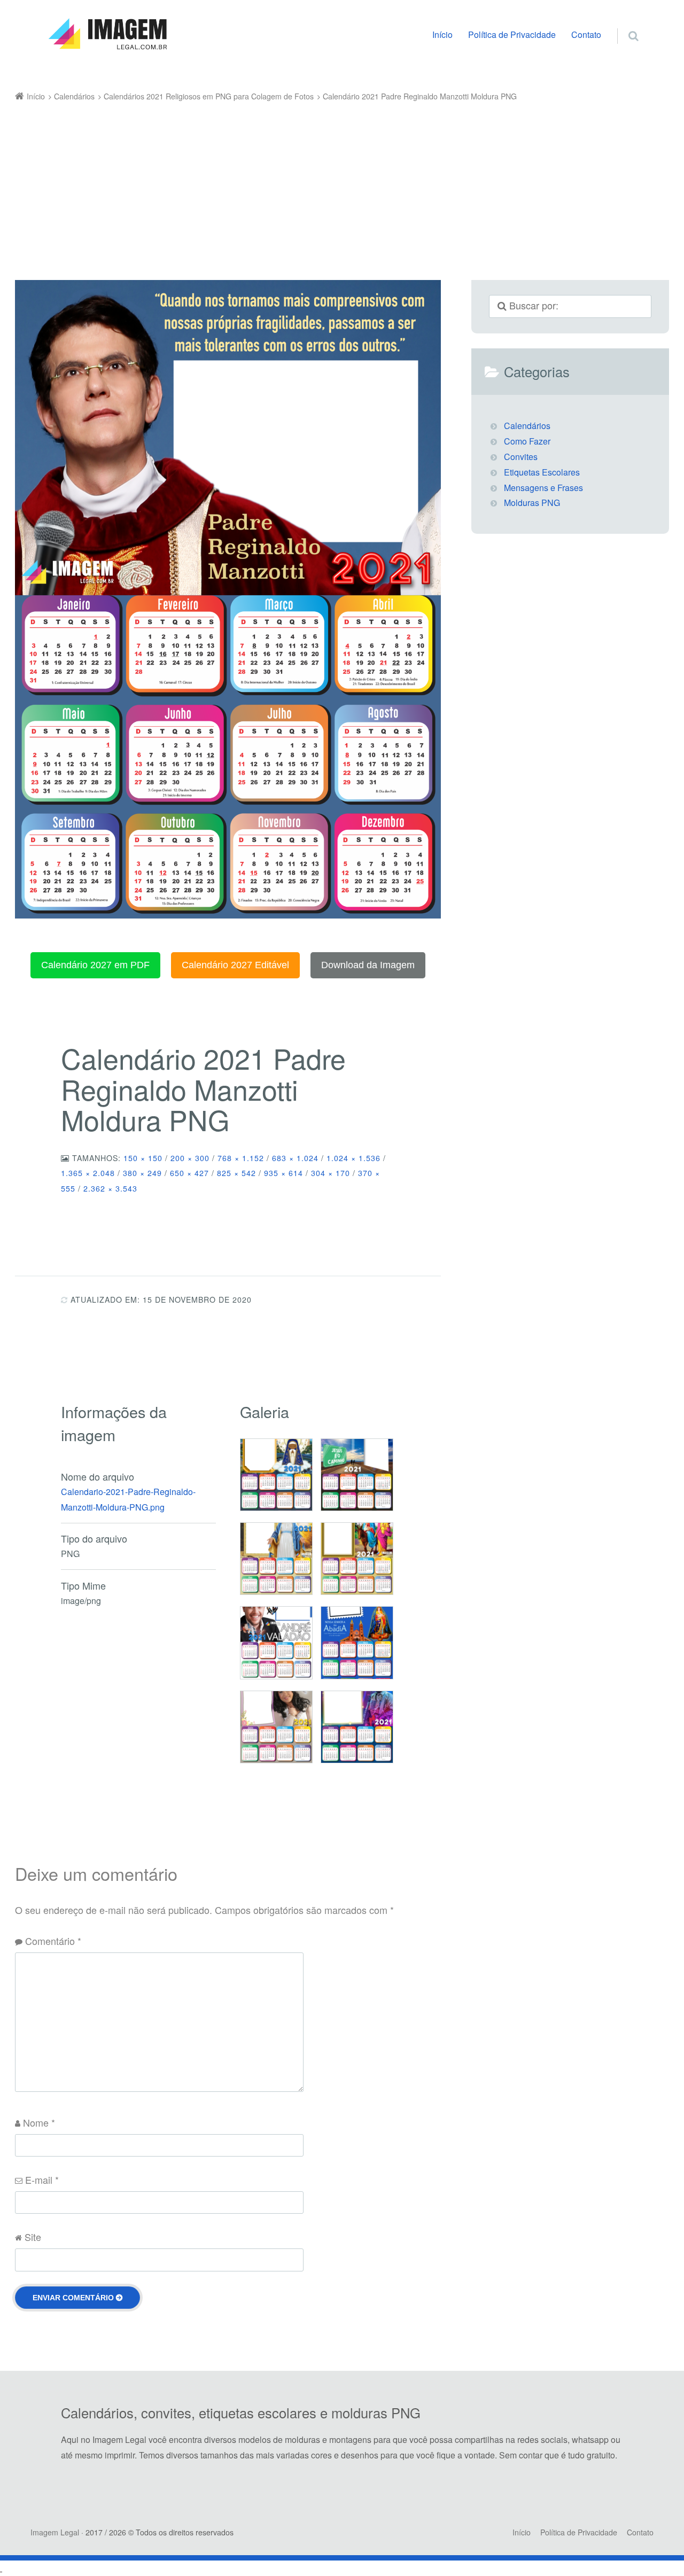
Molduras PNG (532, 503)
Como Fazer (527, 441)
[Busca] (623, 25)
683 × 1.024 (295, 1158)
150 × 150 (143, 1158)
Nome (39, 2122)
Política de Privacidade (512, 34)
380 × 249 (142, 1173)
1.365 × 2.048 (88, 1173)
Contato (586, 34)
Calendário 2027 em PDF (95, 965)
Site (33, 2237)
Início (442, 34)
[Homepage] (107, 34)
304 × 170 (331, 1173)
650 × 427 (189, 1173)
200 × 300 (190, 1158)
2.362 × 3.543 (110, 1188)
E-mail (42, 2180)
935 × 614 (283, 1173)
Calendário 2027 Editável (235, 965)
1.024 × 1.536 (353, 1158)
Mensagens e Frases (543, 488)
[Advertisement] (327, 184)
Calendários (527, 426)
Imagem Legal (55, 2532)
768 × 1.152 (241, 1158)
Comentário (53, 1941)
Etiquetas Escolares (542, 472)
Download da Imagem (368, 965)
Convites (521, 457)
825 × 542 (236, 1173)
